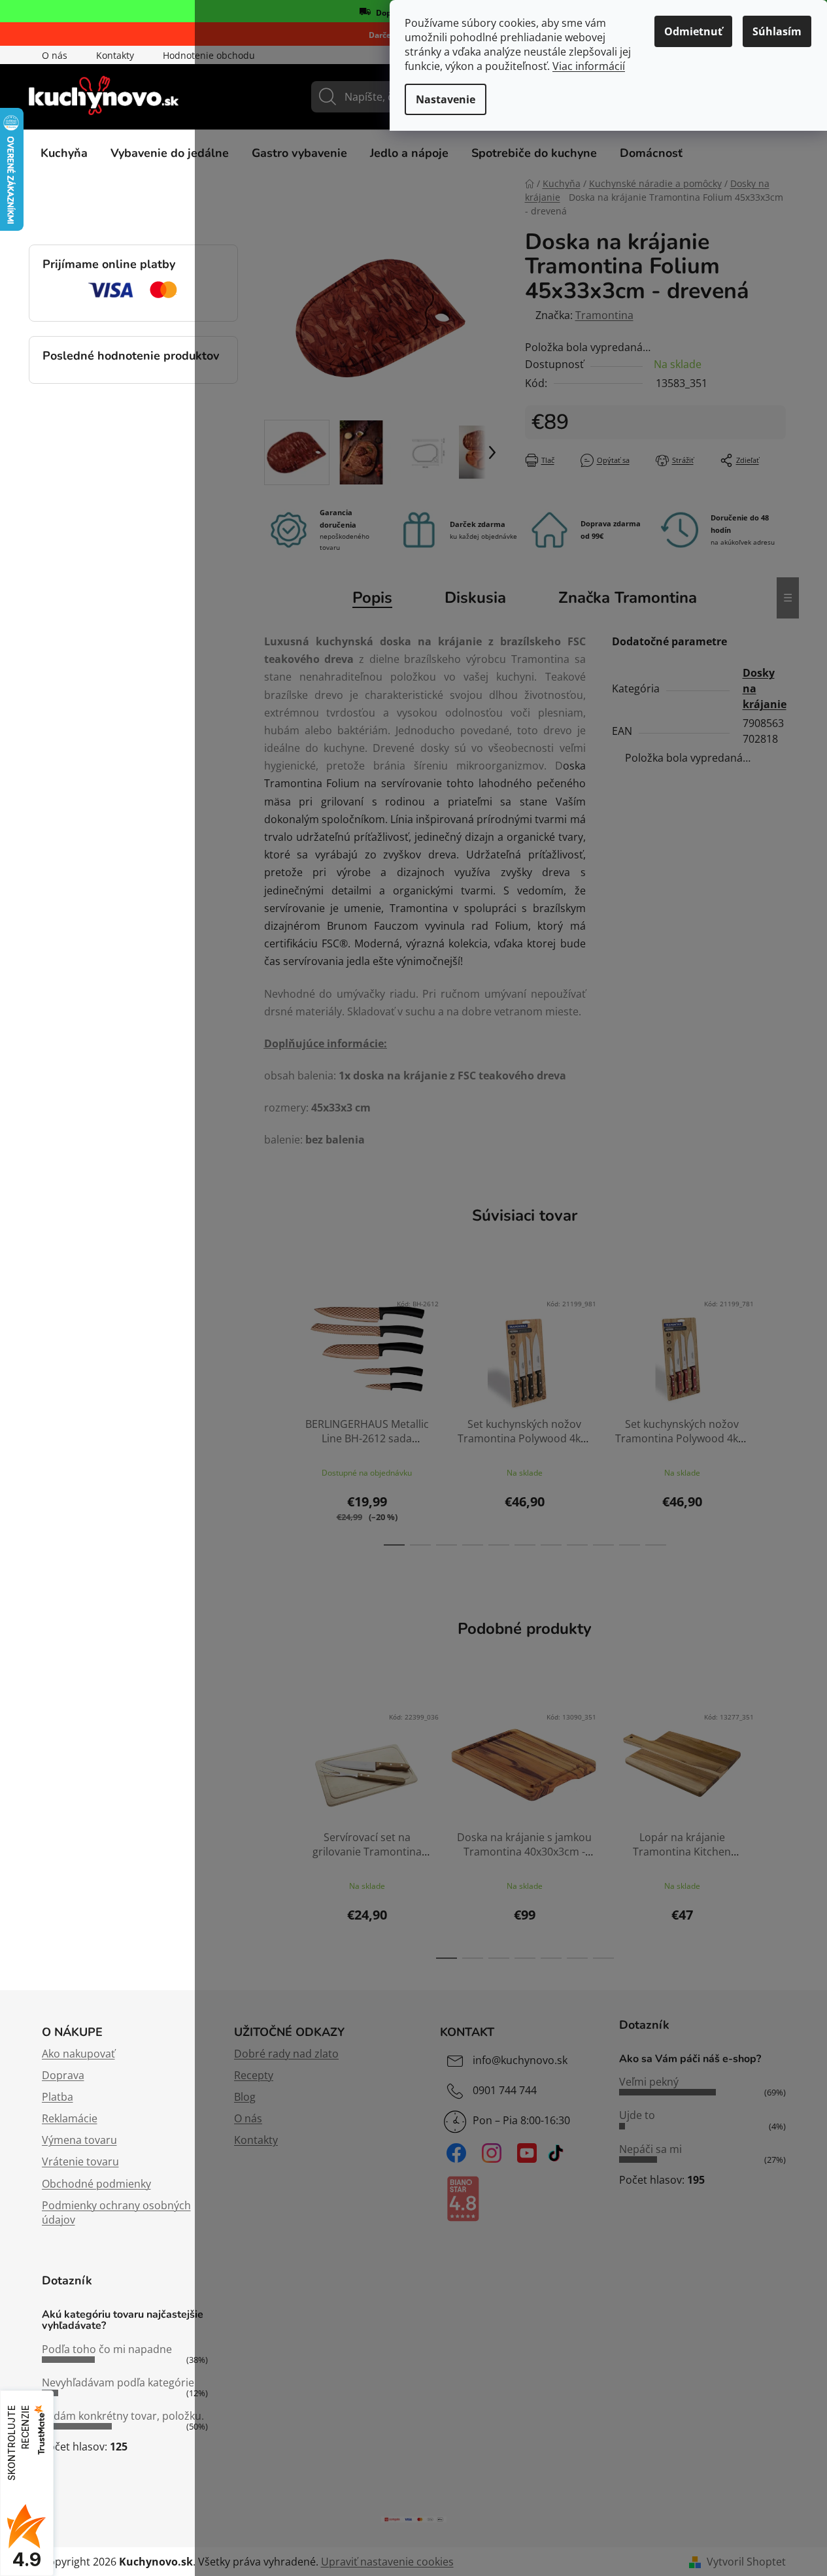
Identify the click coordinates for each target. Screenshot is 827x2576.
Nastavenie (446, 99)
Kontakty (115, 55)
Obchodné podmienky (96, 2184)
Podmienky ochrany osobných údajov (116, 2212)
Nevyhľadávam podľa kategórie (118, 2382)
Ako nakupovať (78, 2054)
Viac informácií (589, 66)
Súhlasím (777, 31)
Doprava (63, 2075)
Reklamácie (70, 2118)
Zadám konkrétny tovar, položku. (123, 2416)
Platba (58, 2097)
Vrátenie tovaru (80, 2161)
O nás (55, 55)
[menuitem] (64, 153)
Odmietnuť (693, 31)
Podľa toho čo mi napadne (107, 2349)
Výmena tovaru (79, 2140)
